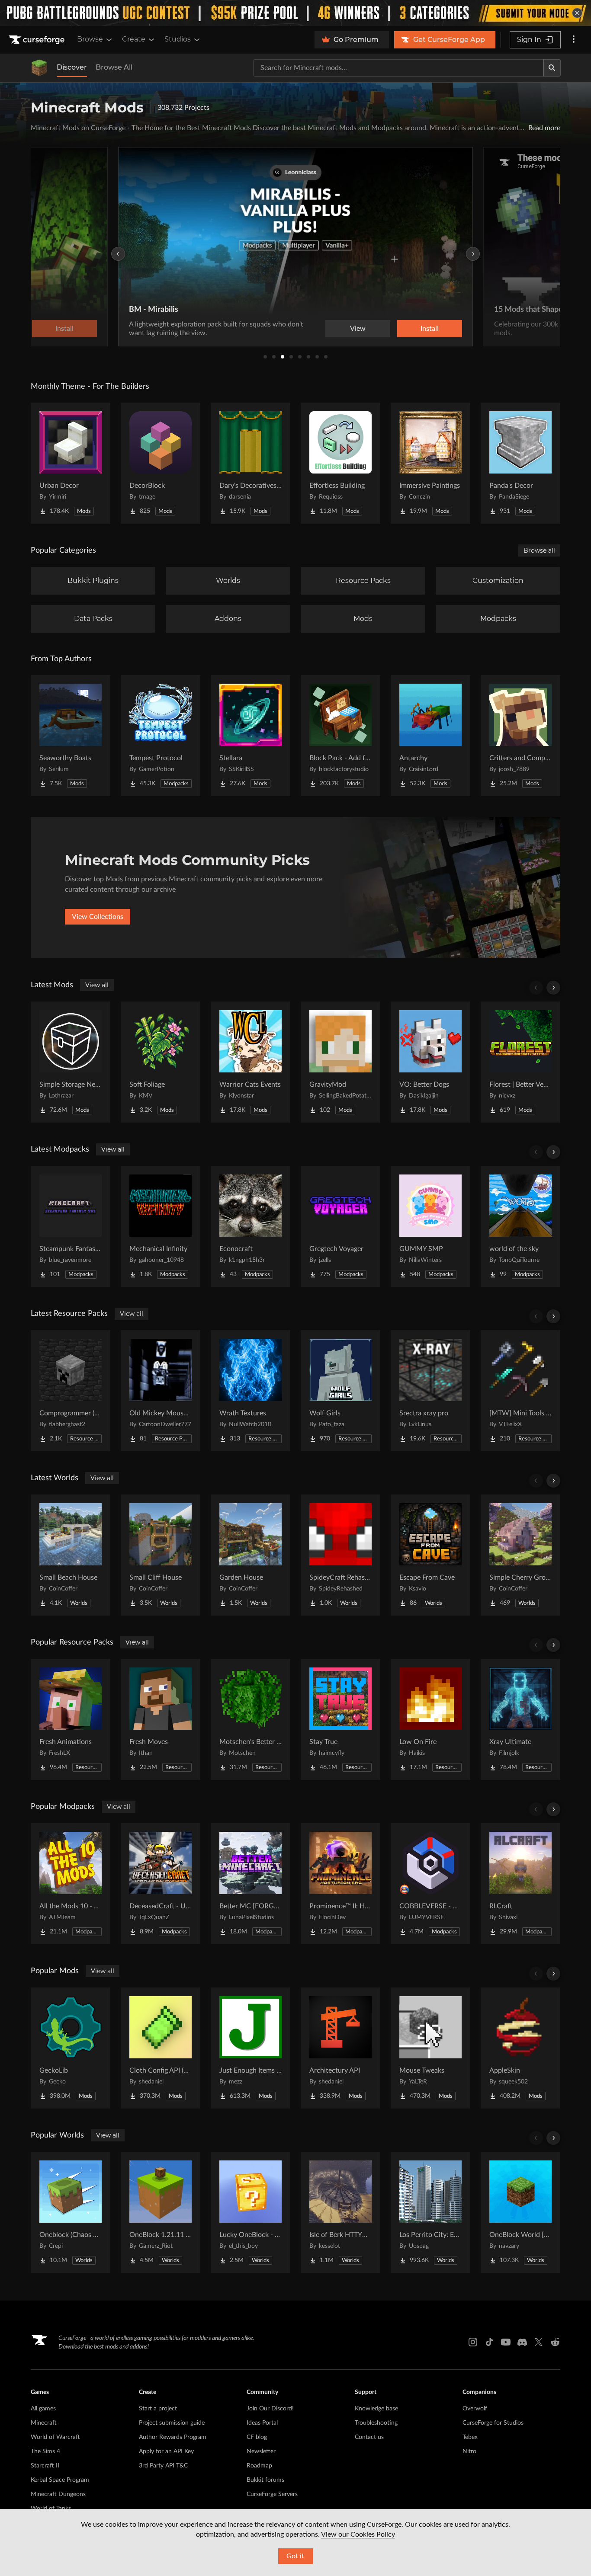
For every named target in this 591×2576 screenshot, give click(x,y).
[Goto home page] (38, 40)
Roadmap (259, 2466)
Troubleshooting (376, 2423)
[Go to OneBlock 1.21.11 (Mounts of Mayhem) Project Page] (161, 2212)
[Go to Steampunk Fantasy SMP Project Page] (71, 1226)
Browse (90, 39)
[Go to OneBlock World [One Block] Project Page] (520, 2212)
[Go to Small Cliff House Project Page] (161, 1555)
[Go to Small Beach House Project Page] (71, 1555)
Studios (178, 39)
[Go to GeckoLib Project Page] (71, 2048)
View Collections (98, 917)
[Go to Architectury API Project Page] (340, 2048)
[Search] (552, 68)
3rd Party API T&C (163, 2466)
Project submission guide (172, 2423)
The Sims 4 (45, 2451)
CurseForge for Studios (493, 2423)
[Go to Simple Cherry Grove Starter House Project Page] (520, 1555)
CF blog (257, 2437)
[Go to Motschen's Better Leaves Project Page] (251, 1719)
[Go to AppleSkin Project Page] (520, 2048)
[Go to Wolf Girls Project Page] (340, 1391)
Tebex (470, 2437)
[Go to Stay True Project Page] (340, 1719)
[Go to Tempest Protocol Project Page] (161, 736)
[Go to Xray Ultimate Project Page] (520, 1719)
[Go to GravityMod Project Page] (340, 1062)
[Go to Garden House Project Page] (251, 1555)
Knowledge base (376, 2409)
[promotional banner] (295, 13)
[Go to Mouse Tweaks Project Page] (430, 2048)
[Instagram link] (473, 2342)
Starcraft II (45, 2466)
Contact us (369, 2437)
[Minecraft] (39, 68)
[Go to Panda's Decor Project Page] (520, 463)
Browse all (539, 550)
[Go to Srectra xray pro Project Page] (430, 1391)
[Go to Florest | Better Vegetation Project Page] (520, 1062)
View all (97, 985)
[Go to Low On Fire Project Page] (430, 1719)
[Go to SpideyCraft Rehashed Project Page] (340, 1555)
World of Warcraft (55, 2437)
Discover (72, 67)
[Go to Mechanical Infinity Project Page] (161, 1226)
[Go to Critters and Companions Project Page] (520, 736)
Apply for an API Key (166, 2451)
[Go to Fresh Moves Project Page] (161, 1719)
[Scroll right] (553, 988)
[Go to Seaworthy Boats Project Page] (71, 736)
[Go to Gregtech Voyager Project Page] (340, 1226)
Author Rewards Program (173, 2437)
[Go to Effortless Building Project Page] (340, 463)
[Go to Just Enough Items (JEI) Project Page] (251, 2048)
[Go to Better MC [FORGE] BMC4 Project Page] (251, 1884)
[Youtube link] (506, 2342)
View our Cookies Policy (358, 2534)
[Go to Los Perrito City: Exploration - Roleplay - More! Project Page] (430, 2212)
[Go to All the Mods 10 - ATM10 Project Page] (71, 1884)
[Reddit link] (555, 2342)
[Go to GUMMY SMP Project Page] (430, 1226)
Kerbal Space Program (60, 2480)
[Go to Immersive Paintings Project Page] (430, 463)
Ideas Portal (262, 2423)
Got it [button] (295, 2556)
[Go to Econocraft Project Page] (251, 1226)
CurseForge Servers (272, 2494)
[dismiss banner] (577, 13)
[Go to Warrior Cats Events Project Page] (251, 1062)
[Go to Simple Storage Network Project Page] (71, 1062)
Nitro (469, 2451)
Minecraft (44, 2423)
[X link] (539, 2342)
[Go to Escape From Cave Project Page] (430, 1555)
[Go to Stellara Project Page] (251, 736)
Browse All (114, 67)
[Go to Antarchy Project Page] (430, 736)
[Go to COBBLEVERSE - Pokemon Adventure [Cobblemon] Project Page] (430, 1884)
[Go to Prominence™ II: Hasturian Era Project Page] (340, 1884)
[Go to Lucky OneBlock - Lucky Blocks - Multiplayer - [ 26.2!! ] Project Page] (251, 2212)
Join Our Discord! (270, 2409)
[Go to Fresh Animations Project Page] (71, 1719)
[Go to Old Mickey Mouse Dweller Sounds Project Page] (161, 1391)
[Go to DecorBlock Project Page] (161, 463)
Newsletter (261, 2451)
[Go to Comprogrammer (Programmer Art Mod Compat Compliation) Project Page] (71, 1391)
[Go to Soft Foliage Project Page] (161, 1062)
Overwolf (475, 2409)
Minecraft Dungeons (58, 2494)
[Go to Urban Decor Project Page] (71, 463)
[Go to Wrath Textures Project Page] (251, 1391)
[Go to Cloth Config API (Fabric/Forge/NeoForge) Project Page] (161, 2048)
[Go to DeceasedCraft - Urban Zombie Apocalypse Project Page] (161, 1884)
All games (43, 2409)
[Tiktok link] (489, 2342)
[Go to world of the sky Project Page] (520, 1226)
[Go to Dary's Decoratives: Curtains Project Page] (251, 463)
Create (134, 39)
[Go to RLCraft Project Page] (520, 1884)
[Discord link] (522, 2342)
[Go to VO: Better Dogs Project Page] (430, 1062)
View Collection (405, 329)
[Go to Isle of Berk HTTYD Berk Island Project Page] (340, 2212)
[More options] (574, 40)
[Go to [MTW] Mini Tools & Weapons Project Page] (520, 1391)
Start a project (158, 2409)
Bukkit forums (265, 2480)
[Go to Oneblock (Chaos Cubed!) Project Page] (71, 2212)
